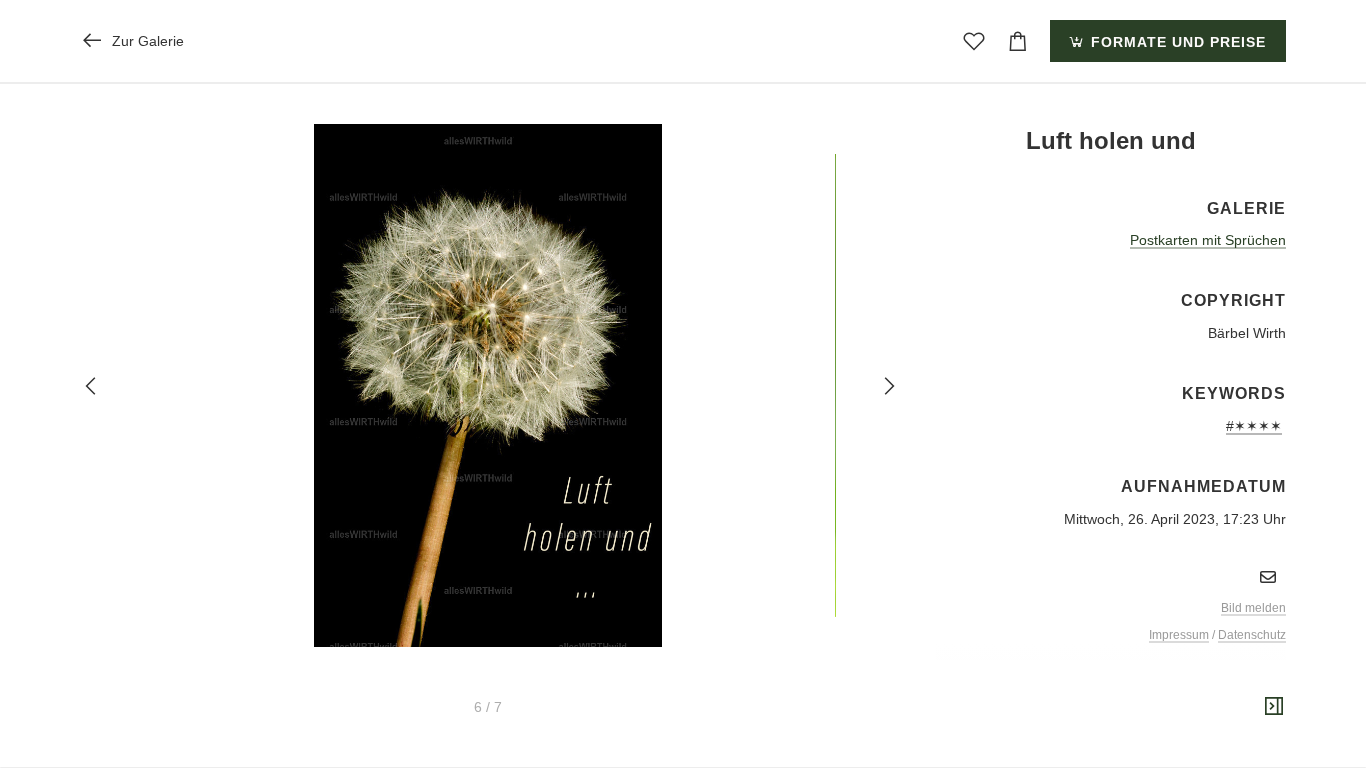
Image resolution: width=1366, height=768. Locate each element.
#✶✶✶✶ (1254, 426)
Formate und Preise (1176, 42)
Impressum (1179, 635)
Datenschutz (1252, 635)
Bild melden (1253, 608)
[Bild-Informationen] (1274, 707)
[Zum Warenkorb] (1018, 41)
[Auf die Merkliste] (974, 41)
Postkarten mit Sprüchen (1208, 240)
